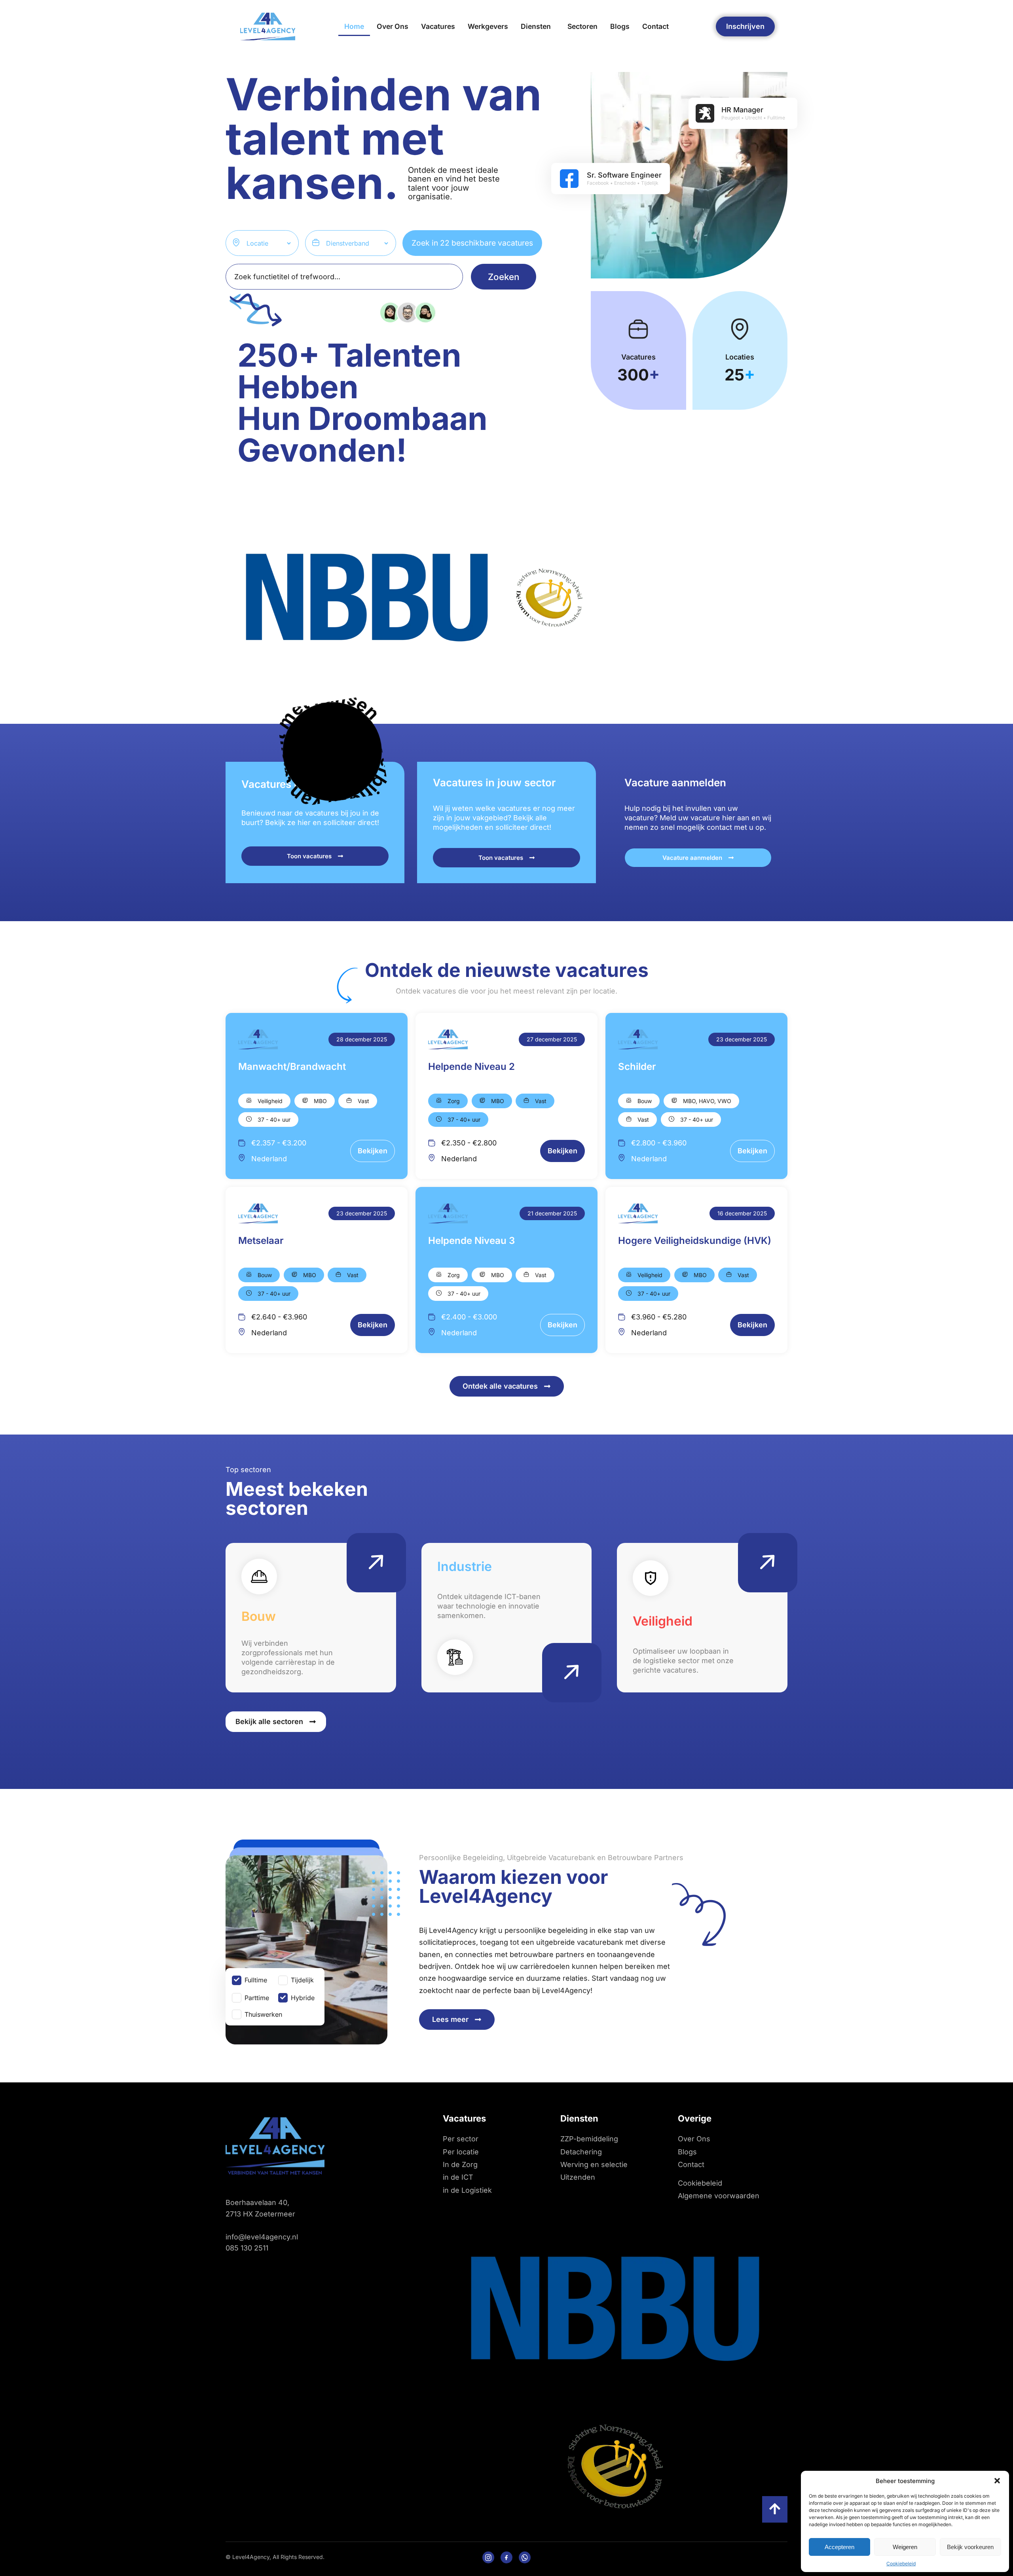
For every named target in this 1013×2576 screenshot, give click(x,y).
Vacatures (438, 26)
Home (354, 26)
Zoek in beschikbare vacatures (472, 243)
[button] (997, 2481)
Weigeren (905, 2547)
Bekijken (373, 1151)
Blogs (620, 26)
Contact (655, 26)
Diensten (536, 26)
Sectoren (582, 26)
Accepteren (839, 2547)
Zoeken (504, 277)
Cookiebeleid (901, 2564)
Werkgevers (488, 26)
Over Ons (393, 26)
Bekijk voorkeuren (970, 2547)
